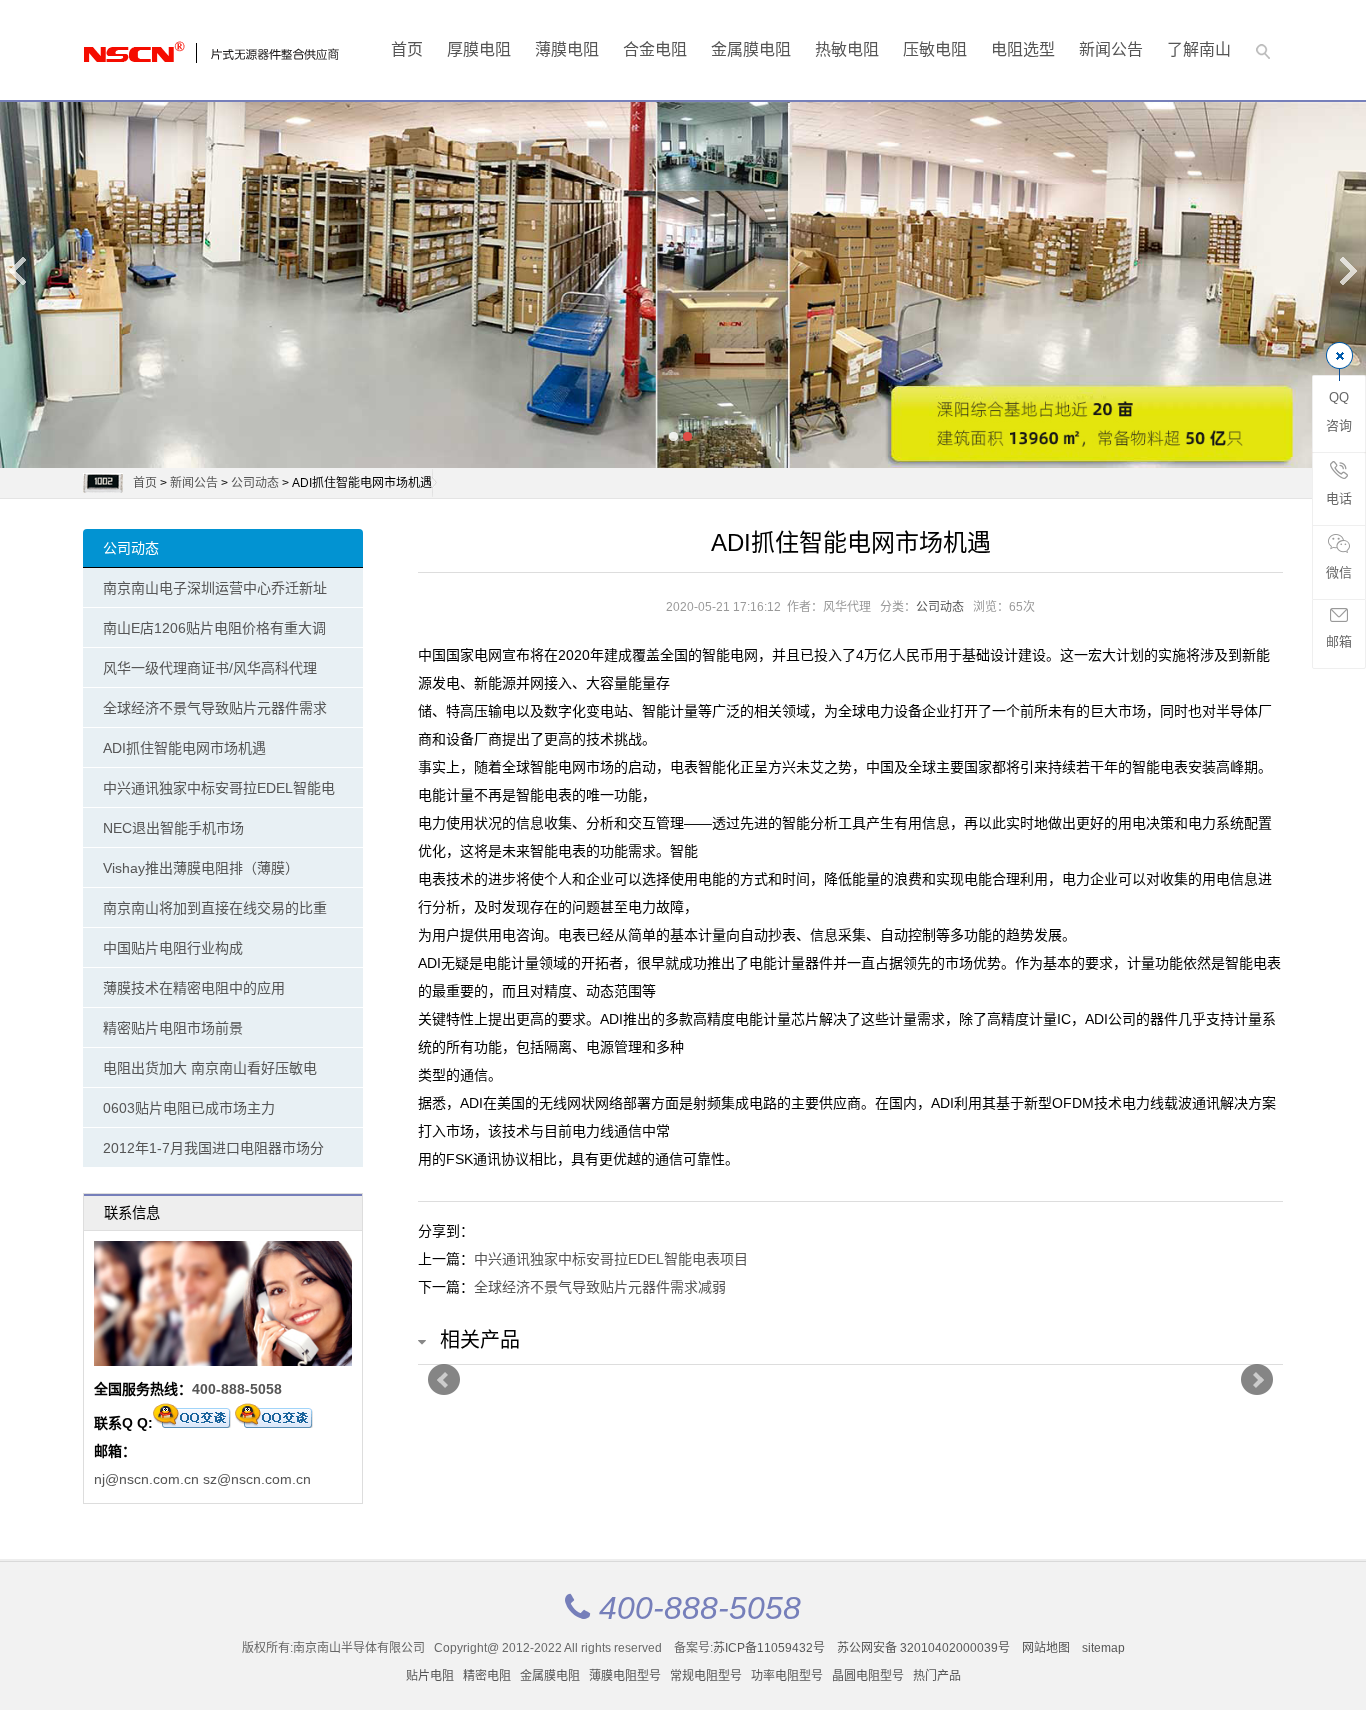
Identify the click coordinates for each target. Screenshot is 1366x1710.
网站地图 (1046, 1648)
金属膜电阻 (751, 49)
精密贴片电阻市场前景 (173, 1028)
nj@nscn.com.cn (146, 1479)
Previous (19, 270)
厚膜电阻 (479, 49)
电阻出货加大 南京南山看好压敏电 (210, 1068)
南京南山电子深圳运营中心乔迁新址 (215, 588)
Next (1347, 270)
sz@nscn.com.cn (257, 1479)
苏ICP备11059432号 (769, 1648)
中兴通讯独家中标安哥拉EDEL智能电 (219, 788)
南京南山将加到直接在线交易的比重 (215, 908)
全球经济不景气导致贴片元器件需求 (215, 708)
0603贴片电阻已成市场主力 (189, 1108)
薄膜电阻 (567, 49)
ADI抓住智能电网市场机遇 (184, 748)
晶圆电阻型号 (868, 1676)
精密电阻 (487, 1676)
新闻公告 (1111, 49)
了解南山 (1199, 49)
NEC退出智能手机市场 (173, 828)
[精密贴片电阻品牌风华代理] (163, 47)
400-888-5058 (237, 1389)
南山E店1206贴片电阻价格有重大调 (214, 628)
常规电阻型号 (706, 1676)
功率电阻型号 (787, 1676)
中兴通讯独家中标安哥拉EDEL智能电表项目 (611, 1259)
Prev (444, 1380)
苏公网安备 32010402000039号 (925, 1648)
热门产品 (937, 1676)
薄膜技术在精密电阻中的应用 (194, 988)
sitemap (1103, 1648)
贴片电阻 (430, 1676)
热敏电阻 (847, 49)
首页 (407, 49)
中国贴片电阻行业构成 (173, 948)
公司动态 (255, 483)
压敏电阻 (935, 49)
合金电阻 (655, 49)
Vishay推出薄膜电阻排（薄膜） (201, 868)
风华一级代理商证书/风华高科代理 (210, 668)
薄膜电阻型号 (625, 1676)
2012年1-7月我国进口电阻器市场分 (213, 1148)
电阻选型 (1023, 49)
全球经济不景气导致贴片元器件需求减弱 (600, 1287)
